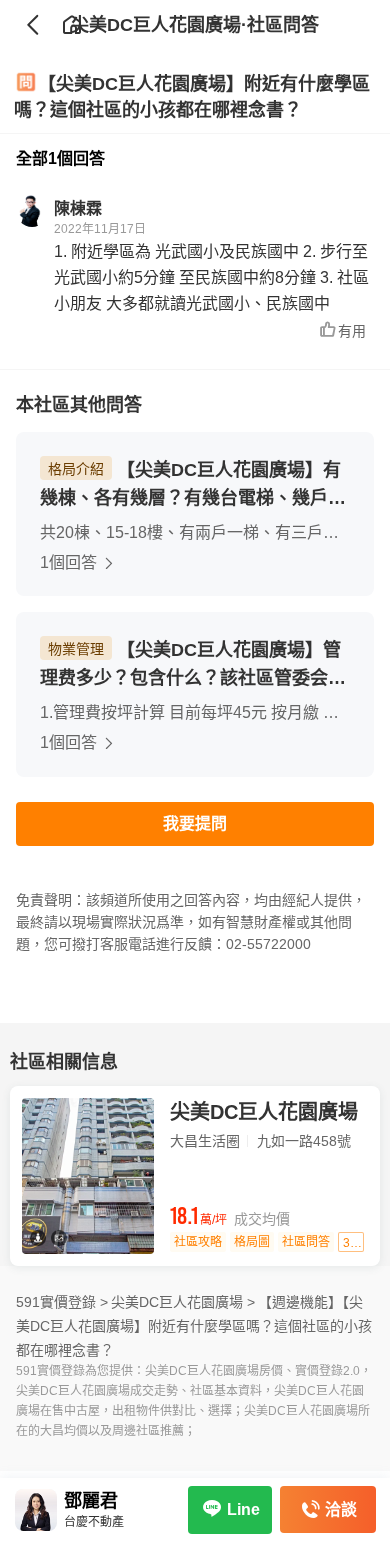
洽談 (341, 1509)
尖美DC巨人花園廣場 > (183, 1302)
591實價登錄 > (62, 1302)
